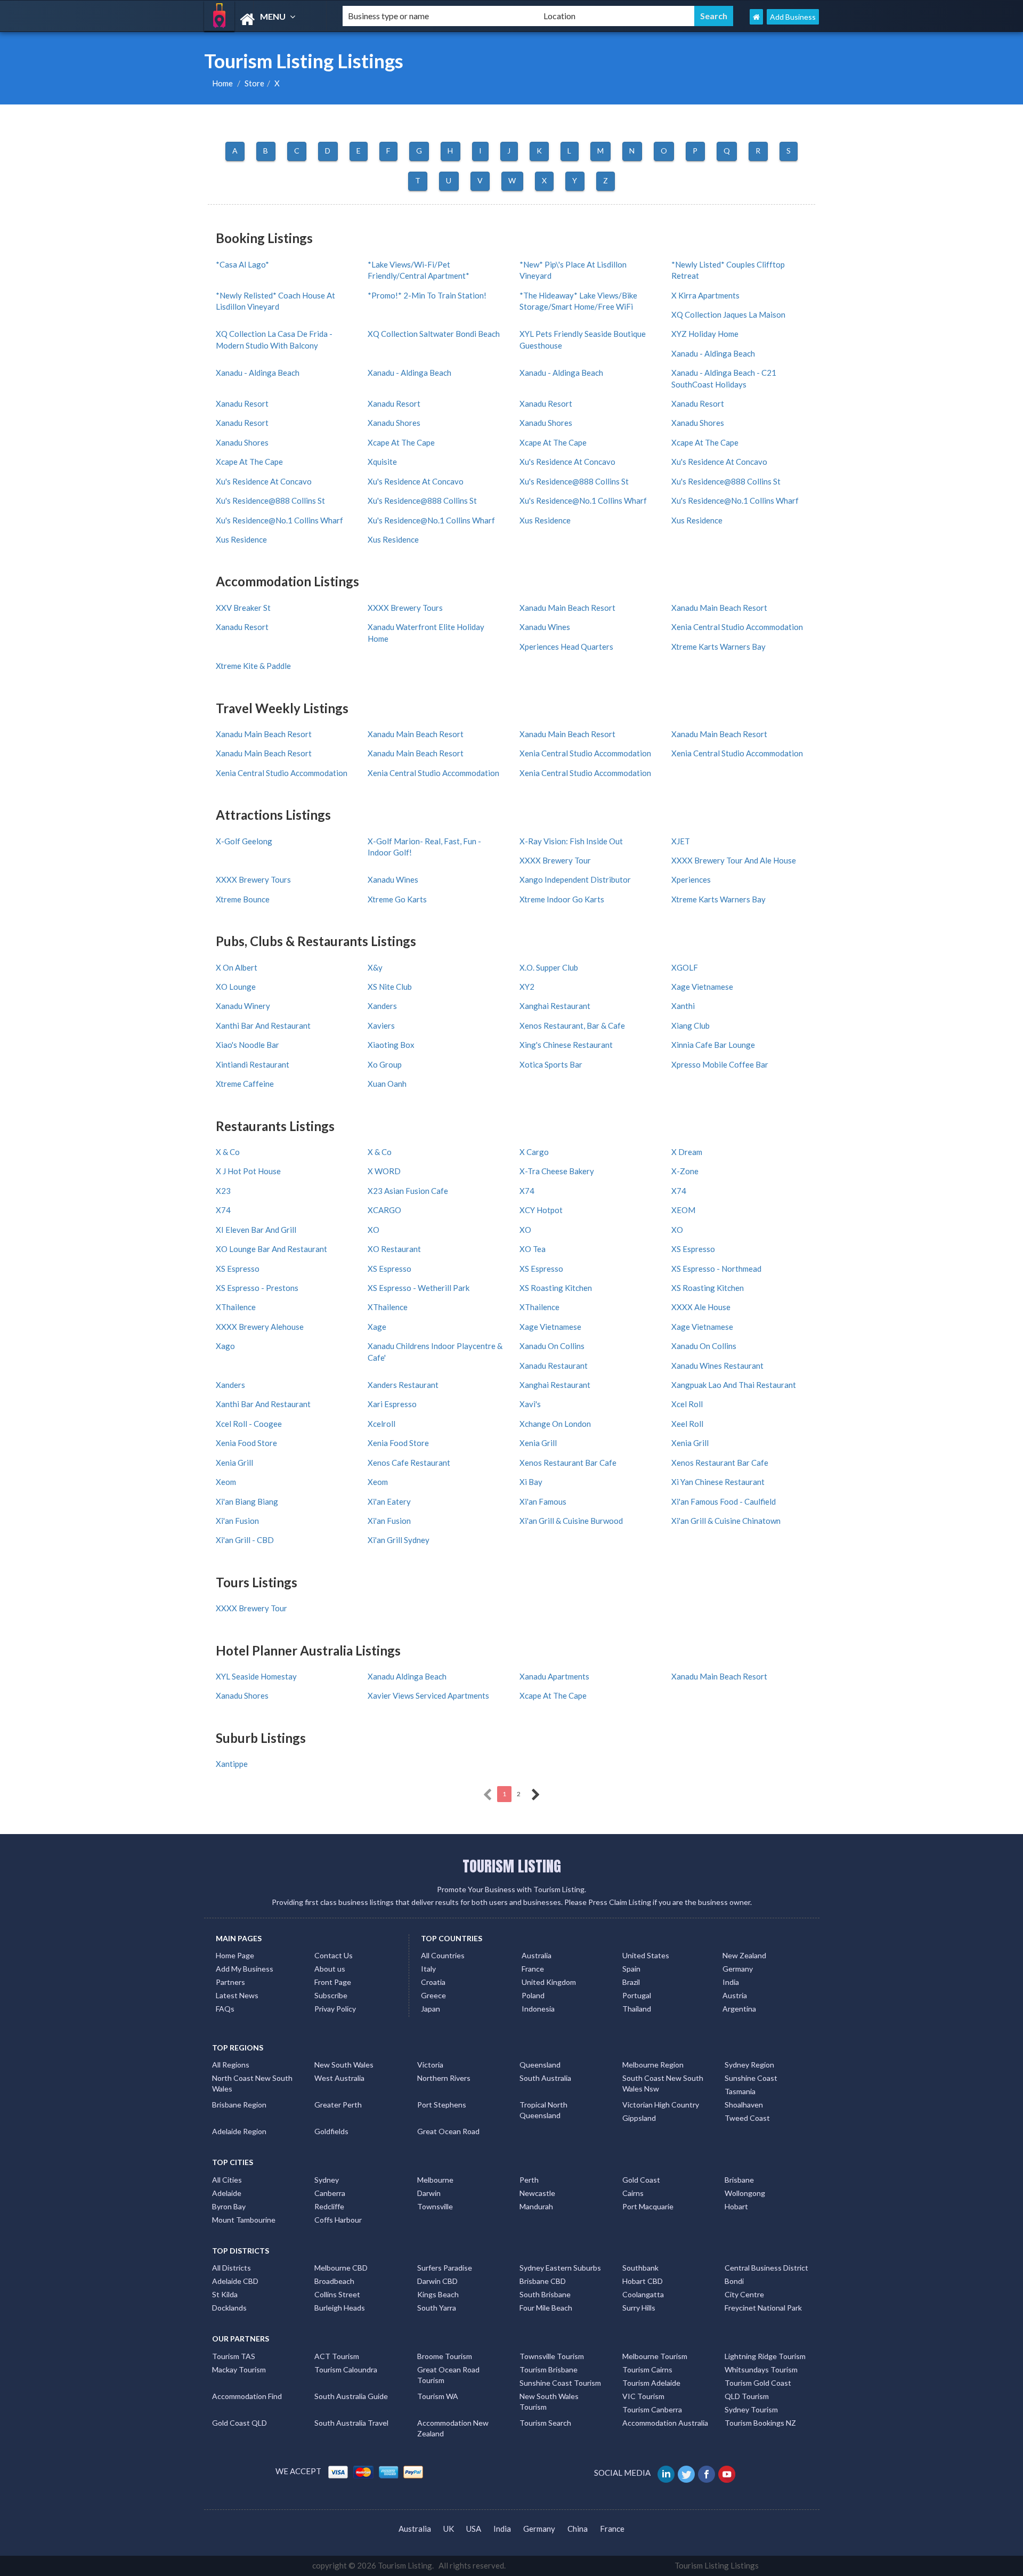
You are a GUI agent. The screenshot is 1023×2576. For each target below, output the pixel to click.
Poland (533, 1995)
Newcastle (537, 2193)
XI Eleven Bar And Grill (256, 1230)
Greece (433, 1995)
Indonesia (538, 2009)
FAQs (225, 2009)
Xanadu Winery (243, 1006)
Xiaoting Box (391, 1045)
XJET (681, 841)
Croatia (433, 1982)
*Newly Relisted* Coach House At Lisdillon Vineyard (275, 301)
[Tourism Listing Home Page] (756, 17)
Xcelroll (381, 1424)
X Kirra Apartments (705, 295)
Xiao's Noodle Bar (247, 1045)
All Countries (443, 1955)
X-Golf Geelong (244, 841)
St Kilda (225, 2294)
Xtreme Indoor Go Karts (562, 899)
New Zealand (744, 1955)
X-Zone (685, 1171)
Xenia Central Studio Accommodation (737, 627)
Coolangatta (643, 2294)
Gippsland (639, 2118)
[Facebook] (707, 2473)
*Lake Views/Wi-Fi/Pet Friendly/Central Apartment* (419, 270)
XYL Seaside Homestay (256, 1676)
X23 (223, 1191)
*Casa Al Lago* (242, 264)
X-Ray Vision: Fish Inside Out (571, 841)
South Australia (545, 2078)
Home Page (235, 1955)
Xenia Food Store (246, 1443)
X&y (375, 967)
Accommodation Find (247, 2396)
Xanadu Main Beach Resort (567, 608)
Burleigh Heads (340, 2308)
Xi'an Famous (543, 1501)
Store (254, 83)
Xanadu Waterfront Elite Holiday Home (426, 632)
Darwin (429, 2193)
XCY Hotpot (541, 1210)
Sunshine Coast (751, 2078)
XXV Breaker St (243, 608)
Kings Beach (438, 2294)
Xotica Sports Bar (551, 1064)
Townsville (435, 2206)
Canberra (330, 2193)
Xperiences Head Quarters (566, 647)
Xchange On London (555, 1424)
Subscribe (331, 1995)
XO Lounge (236, 987)
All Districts (232, 2268)
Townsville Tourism (552, 2356)
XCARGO (384, 1210)
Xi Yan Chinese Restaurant (718, 1482)
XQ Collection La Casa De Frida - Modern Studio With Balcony (274, 339)
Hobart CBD (643, 2281)
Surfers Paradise (445, 2268)
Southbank (640, 2268)
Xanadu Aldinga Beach (407, 1676)
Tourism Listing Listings (717, 2565)
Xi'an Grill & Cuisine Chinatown (726, 1521)
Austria (735, 1995)
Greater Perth (338, 2105)
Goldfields (331, 2131)
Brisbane (739, 2180)
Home (222, 83)
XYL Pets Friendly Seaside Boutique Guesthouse (583, 339)
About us (330, 1969)
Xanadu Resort (242, 403)
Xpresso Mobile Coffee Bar (720, 1064)
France (533, 1969)
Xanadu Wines (545, 627)
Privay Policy (335, 2009)
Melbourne (435, 2180)
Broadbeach (334, 2281)
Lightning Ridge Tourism (765, 2356)
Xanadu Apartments (554, 1676)
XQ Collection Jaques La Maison (728, 314)
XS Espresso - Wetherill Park (419, 1288)
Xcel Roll (687, 1404)
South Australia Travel (351, 2423)
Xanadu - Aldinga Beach (713, 353)
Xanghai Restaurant (555, 1006)
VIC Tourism (643, 2396)
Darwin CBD (437, 2281)
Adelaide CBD (235, 2281)
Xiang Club (691, 1025)
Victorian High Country (661, 2105)
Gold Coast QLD (239, 2423)
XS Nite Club (390, 987)
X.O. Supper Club (549, 967)
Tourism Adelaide (651, 2383)
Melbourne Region (653, 2065)
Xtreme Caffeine (245, 1084)
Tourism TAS (234, 2356)
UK (449, 2529)
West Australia (339, 2078)
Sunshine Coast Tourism (560, 2383)
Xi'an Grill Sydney (399, 1540)
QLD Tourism (747, 2396)
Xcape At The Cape (401, 442)
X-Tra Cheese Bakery (557, 1171)
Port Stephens (442, 2105)
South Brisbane (545, 2294)
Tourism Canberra (652, 2409)
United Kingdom (549, 1982)
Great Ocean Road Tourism (448, 2375)
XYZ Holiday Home (705, 334)
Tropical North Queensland (543, 2110)
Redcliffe (329, 2206)
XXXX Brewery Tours (405, 608)
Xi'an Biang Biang (247, 1501)
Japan (431, 2009)
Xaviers (381, 1025)
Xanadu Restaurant (554, 1366)
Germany (738, 1969)
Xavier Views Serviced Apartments (428, 1695)
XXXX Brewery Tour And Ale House (734, 860)
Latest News (237, 1995)
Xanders (382, 1006)
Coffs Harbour (338, 2220)
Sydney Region (749, 2065)
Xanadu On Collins (552, 1346)
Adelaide (227, 2193)
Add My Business (245, 1969)
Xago (225, 1346)
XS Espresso (693, 1249)
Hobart (736, 2206)
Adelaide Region (239, 2131)
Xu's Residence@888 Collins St (574, 481)
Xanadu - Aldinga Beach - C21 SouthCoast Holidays (724, 378)
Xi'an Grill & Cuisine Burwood (571, 1521)
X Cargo (534, 1152)
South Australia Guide (351, 2396)
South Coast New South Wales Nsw (663, 2083)
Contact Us (334, 1955)
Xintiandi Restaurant (253, 1064)
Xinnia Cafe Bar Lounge (713, 1045)
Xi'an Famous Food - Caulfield (724, 1501)
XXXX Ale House (701, 1307)
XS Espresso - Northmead (716, 1269)
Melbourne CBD (341, 2268)
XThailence (236, 1307)
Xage (377, 1327)
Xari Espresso (392, 1404)
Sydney (327, 2180)
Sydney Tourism (751, 2409)
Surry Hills (639, 2308)
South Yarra (437, 2308)
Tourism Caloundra (346, 2369)
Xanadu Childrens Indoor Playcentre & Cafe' (435, 1351)
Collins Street (337, 2294)
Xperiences (691, 879)
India (731, 1982)
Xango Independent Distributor (575, 879)
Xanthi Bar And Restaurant (263, 1025)
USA (474, 2529)
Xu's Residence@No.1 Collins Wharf (583, 500)
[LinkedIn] (667, 2473)
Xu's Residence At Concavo (567, 462)
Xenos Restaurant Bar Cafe (568, 1463)
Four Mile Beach (546, 2308)
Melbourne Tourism (655, 2356)
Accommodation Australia (665, 2423)
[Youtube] (728, 2473)
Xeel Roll (687, 1424)
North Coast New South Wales (252, 2083)
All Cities (227, 2180)
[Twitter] (687, 2473)
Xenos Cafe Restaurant (409, 1463)
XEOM (683, 1210)
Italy (428, 1969)
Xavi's (530, 1404)
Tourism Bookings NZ (760, 2423)
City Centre (744, 2294)
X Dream (687, 1152)
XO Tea (533, 1249)
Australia (537, 1955)
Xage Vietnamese (702, 987)
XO (374, 1230)
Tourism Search (545, 2423)
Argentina (739, 2009)
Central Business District (766, 2268)
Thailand (637, 2009)
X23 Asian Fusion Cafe (408, 1191)
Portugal (637, 1995)
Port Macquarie (648, 2206)
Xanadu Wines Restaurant (717, 1366)
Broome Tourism (445, 2356)
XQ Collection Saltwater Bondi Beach (434, 334)
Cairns (633, 2193)
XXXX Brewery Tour (555, 860)
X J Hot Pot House (248, 1171)
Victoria (430, 2065)
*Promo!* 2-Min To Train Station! (427, 295)
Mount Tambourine (244, 2220)
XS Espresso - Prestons (257, 1288)
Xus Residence (545, 520)
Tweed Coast (747, 2118)
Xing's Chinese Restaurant (566, 1045)
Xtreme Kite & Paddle (253, 666)
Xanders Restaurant (403, 1385)
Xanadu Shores (394, 423)
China (578, 2529)
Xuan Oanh (387, 1084)
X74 (527, 1191)
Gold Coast (641, 2180)
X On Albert (237, 967)
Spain (631, 1969)
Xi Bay (531, 1482)
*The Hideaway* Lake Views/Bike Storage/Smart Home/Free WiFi (578, 301)
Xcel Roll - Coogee (249, 1424)
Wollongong (745, 2193)
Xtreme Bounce (243, 899)
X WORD (384, 1171)
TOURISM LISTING (512, 1866)
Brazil (631, 1982)
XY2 (527, 987)
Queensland (540, 2065)
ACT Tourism (337, 2356)
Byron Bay (229, 2206)
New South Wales (344, 2065)
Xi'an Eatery (389, 1501)
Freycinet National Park (763, 2308)
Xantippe (232, 1764)
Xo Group (385, 1064)
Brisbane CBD (543, 2281)
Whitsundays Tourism (761, 2369)
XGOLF (685, 967)
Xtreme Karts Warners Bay (718, 647)
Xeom (226, 1482)
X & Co (228, 1152)
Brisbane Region (239, 2105)
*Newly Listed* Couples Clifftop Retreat (728, 270)
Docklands (229, 2308)
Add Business (793, 17)
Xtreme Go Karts (397, 899)
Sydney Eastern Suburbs (560, 2268)
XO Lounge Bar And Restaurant (271, 1249)
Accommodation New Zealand (453, 2428)
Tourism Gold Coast (758, 2383)
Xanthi (683, 1006)
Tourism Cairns (647, 2369)
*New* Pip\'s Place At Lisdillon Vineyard (573, 270)
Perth (529, 2180)
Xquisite (382, 462)
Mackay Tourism (239, 2369)
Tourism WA (438, 2396)
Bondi (734, 2281)
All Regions (231, 2065)
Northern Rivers (444, 2078)
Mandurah (536, 2206)
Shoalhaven (744, 2105)
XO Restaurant (394, 1249)
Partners (230, 1982)
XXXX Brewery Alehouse (260, 1327)
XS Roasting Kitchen (556, 1288)
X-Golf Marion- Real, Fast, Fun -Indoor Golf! (424, 847)
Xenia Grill (538, 1443)
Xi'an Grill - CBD (245, 1540)
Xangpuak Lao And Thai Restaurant (734, 1385)
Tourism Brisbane (549, 2369)
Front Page (333, 1982)
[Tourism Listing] (264, 19)
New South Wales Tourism (549, 2401)
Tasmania (740, 2091)
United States (646, 1955)
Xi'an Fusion (237, 1521)
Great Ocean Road (448, 2131)
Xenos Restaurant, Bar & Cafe (572, 1025)
